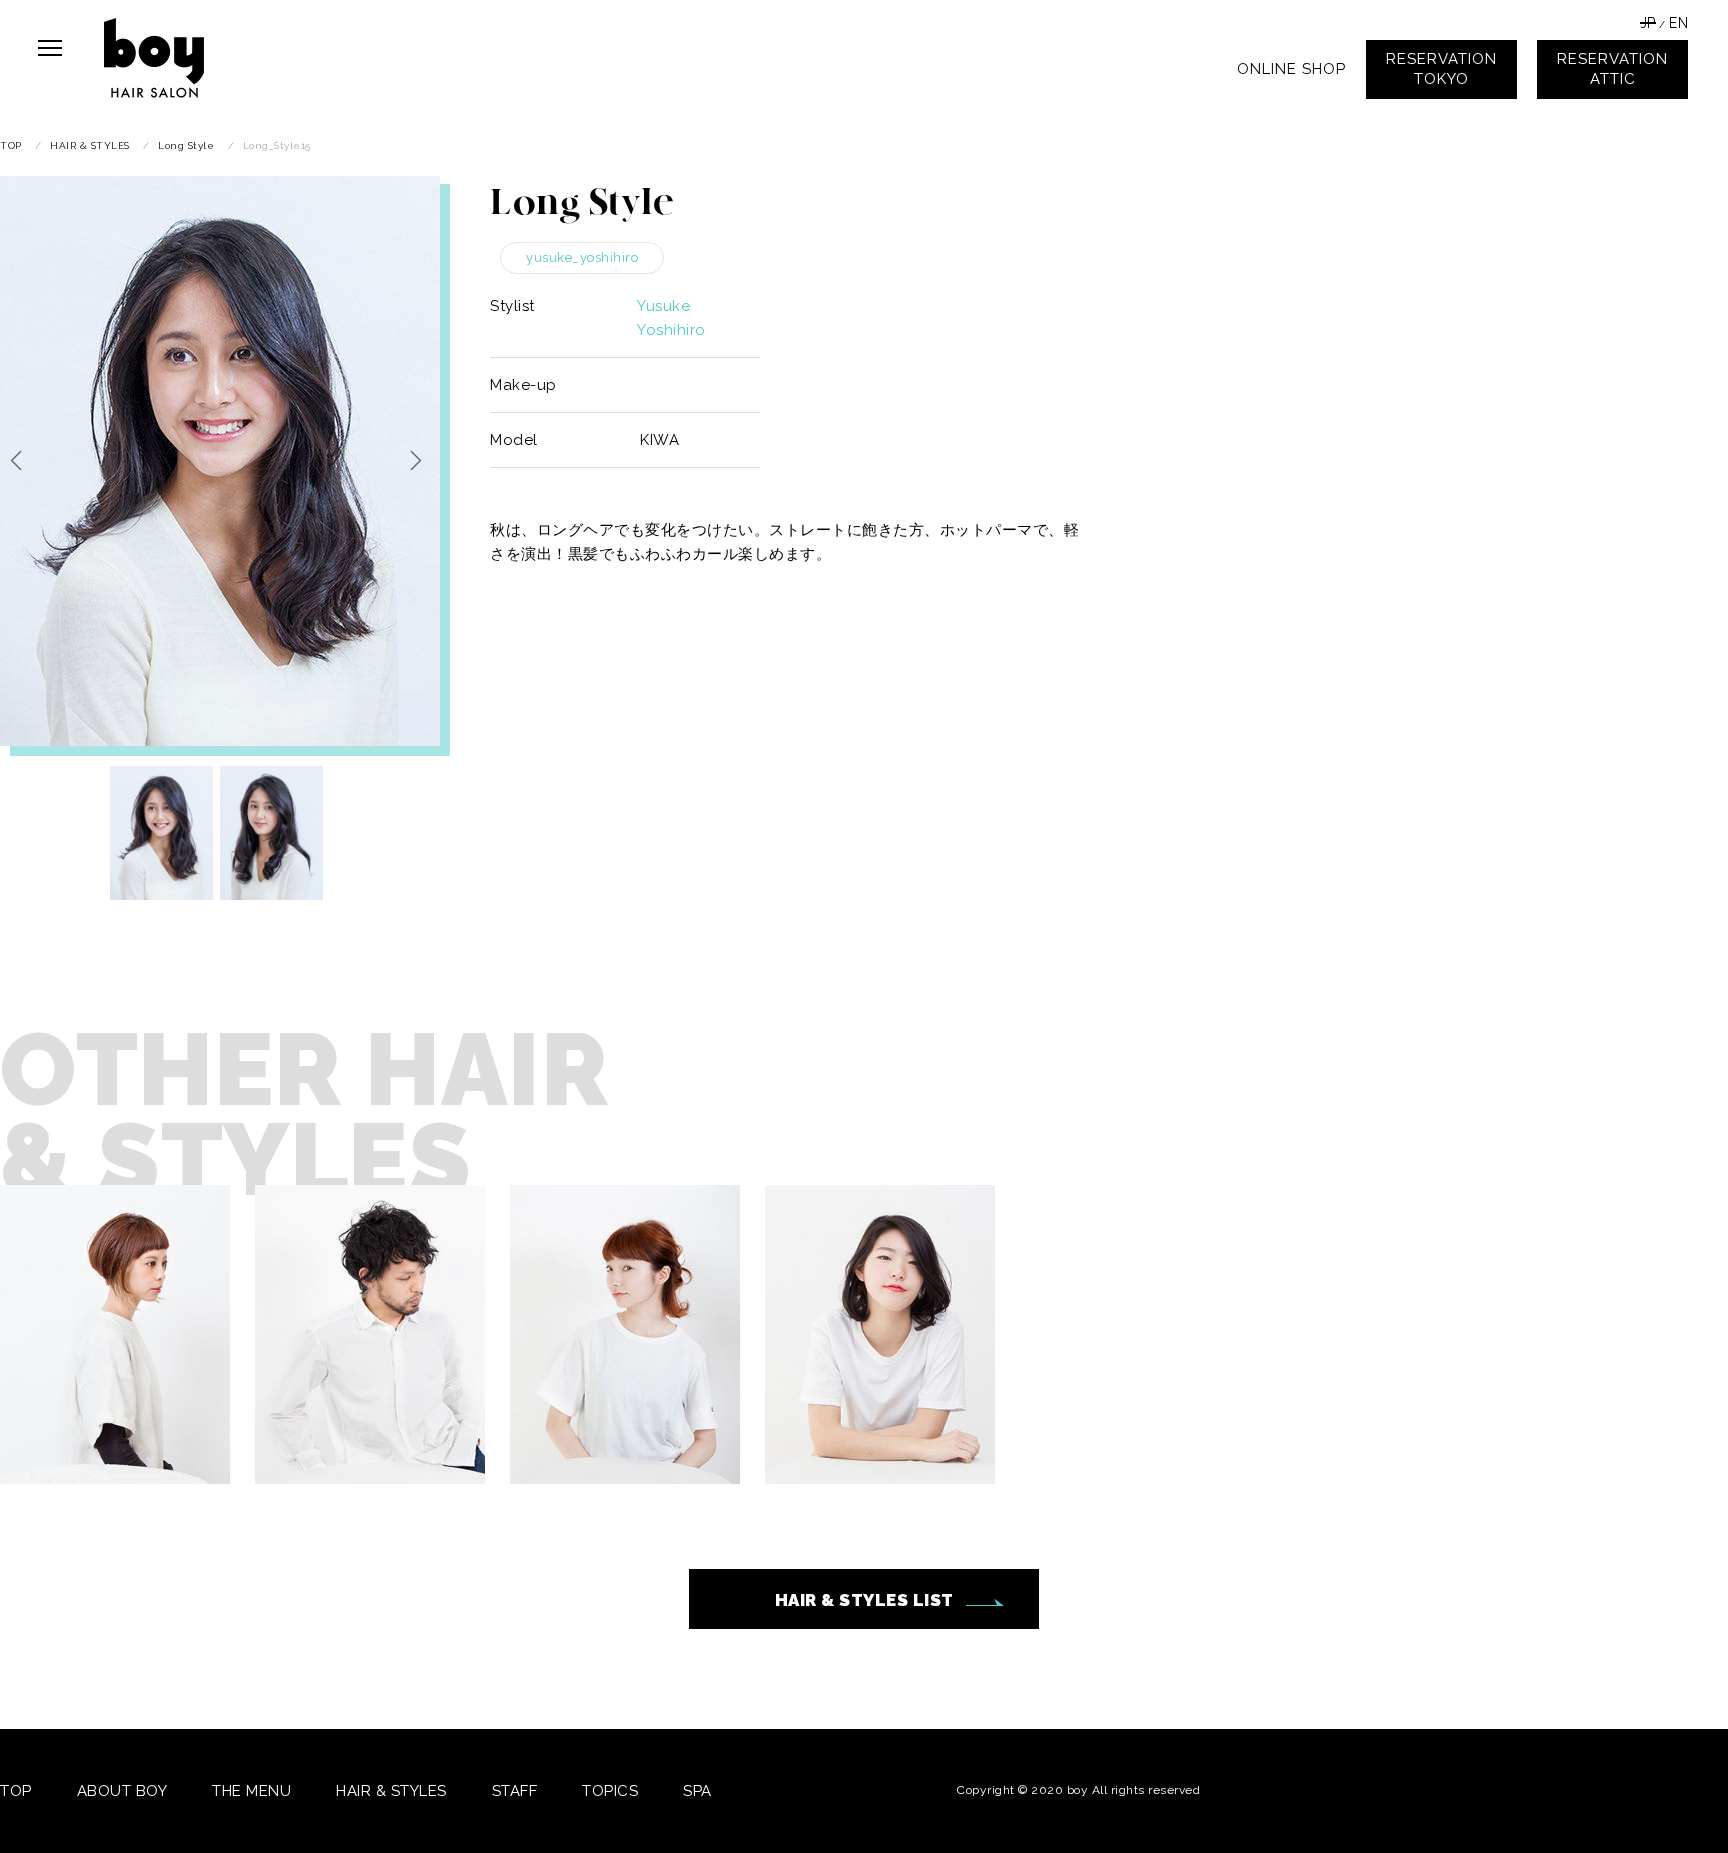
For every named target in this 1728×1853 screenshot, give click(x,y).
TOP (16, 1791)
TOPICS (610, 1791)
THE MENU (251, 1791)
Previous (20, 460)
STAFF (515, 1791)
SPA (697, 1791)
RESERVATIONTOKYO (1441, 69)
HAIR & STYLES (391, 1791)
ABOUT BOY (122, 1791)
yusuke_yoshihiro (582, 257)
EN (1678, 23)
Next (420, 460)
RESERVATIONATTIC (1612, 69)
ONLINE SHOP (1291, 69)
